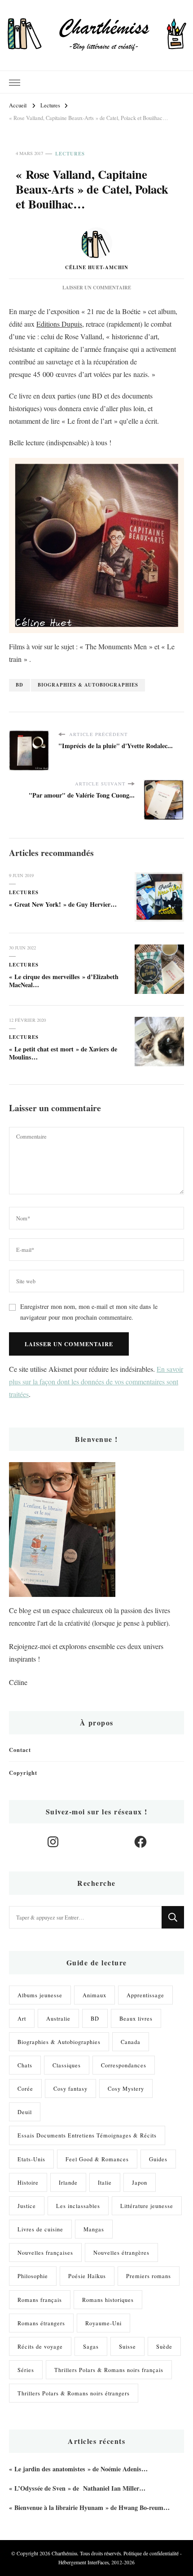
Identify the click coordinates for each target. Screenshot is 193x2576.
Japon (140, 2182)
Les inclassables (78, 2206)
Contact (20, 1750)
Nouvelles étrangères (121, 2252)
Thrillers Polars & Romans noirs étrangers (74, 2393)
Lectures (70, 154)
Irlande (68, 2182)
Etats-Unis (31, 2159)
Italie (105, 2182)
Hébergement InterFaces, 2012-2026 (96, 2562)
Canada (131, 2042)
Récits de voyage (40, 2346)
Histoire (28, 2182)
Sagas (91, 2346)
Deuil (25, 2112)
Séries (26, 2370)
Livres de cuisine (40, 2229)
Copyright (23, 1773)
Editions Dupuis (59, 324)
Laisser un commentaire (97, 288)
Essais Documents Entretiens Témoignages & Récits (87, 2135)
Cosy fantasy (70, 2088)
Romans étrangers (41, 2323)
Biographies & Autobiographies (88, 685)
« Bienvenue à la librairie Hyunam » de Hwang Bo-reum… (89, 2507)
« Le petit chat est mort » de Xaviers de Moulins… (63, 1053)
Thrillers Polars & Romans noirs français (109, 2370)
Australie (58, 2018)
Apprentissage (145, 1995)
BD (20, 685)
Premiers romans (149, 2276)
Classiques (67, 2065)
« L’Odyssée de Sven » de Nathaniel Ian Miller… (77, 2488)
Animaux (94, 1995)
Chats (25, 2065)
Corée (25, 2088)
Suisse (127, 2346)
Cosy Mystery (126, 2088)
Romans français (40, 2300)
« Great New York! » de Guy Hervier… (63, 904)
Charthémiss (64, 2553)
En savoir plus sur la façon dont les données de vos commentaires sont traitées (96, 1381)
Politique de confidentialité (151, 2553)
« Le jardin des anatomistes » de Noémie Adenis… (78, 2469)
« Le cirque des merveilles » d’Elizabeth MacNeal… (64, 981)
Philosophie (33, 2276)
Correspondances (124, 2065)
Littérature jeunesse (147, 2206)
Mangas (94, 2229)
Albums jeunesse (40, 1995)
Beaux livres (136, 2018)
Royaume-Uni (103, 2323)
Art (22, 2018)
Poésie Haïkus (87, 2276)
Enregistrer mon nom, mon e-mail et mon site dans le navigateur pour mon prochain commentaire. (89, 1312)
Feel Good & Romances (97, 2159)
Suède (164, 2346)
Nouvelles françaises (45, 2252)
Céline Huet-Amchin (97, 267)
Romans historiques (108, 2300)
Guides (158, 2159)
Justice (27, 2206)
